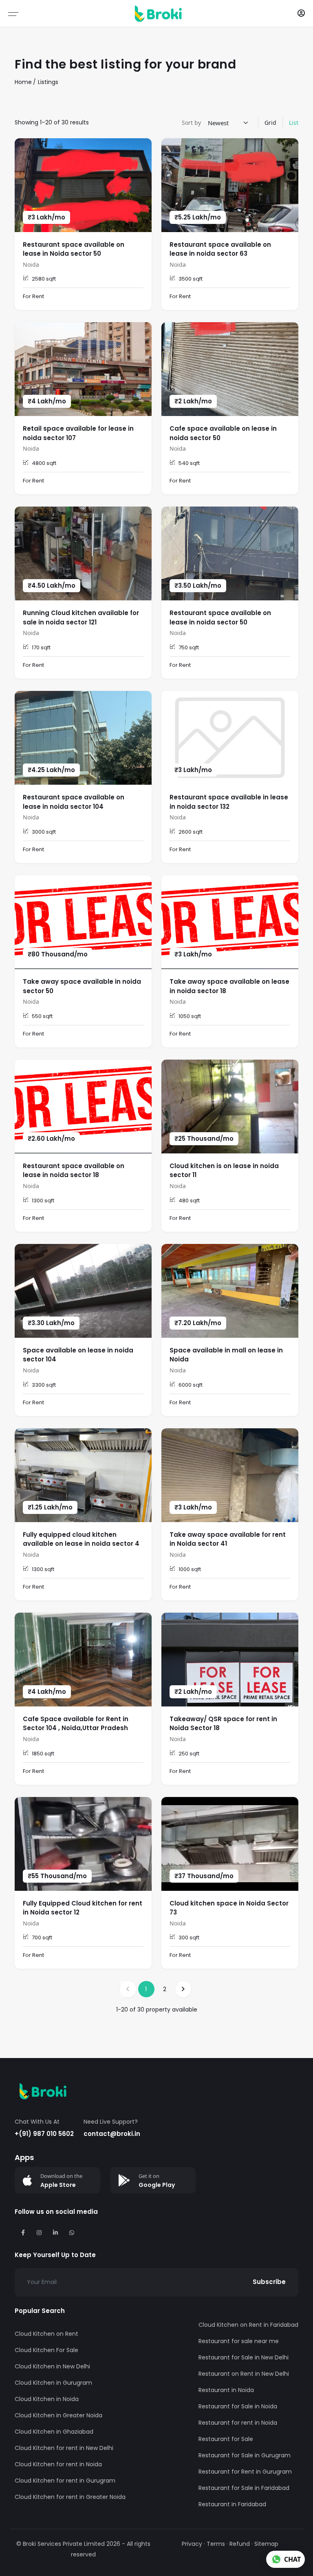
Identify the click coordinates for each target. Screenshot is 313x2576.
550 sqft (42, 1016)
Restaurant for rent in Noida (238, 2423)
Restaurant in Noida (226, 2390)
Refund (240, 2544)
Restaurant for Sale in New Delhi (244, 2357)
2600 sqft (191, 832)
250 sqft (189, 1754)
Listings (48, 82)
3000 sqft (44, 832)
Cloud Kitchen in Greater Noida (58, 2415)
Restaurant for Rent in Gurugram (245, 2472)
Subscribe (269, 2282)
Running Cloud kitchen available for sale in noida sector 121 (81, 617)
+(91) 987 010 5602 (44, 2134)
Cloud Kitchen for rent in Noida (58, 2464)
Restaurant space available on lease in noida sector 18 (74, 1171)
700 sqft (42, 1938)
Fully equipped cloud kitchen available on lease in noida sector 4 (81, 1539)
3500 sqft (191, 279)
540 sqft (189, 463)
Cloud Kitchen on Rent (46, 2334)
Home (23, 82)
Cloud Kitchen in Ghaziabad (54, 2432)
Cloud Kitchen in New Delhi (52, 2366)
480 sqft (189, 1201)
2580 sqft (44, 279)
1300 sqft (43, 1201)
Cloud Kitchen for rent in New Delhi (64, 2448)
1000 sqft (190, 1569)
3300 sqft (44, 1385)
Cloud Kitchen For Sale (46, 2350)
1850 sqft (43, 1754)
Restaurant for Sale (226, 2439)
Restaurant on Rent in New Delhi (244, 2374)
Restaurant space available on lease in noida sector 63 (220, 249)
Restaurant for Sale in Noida (238, 2406)
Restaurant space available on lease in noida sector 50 (220, 617)
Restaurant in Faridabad (232, 2504)
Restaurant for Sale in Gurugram (245, 2455)
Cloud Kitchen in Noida (47, 2399)
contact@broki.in (112, 2134)
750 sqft (189, 647)
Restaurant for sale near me (239, 2341)
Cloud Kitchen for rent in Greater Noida (70, 2497)
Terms (216, 2544)
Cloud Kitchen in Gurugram (53, 2383)
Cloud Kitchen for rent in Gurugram (65, 2481)
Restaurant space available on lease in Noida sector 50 (74, 249)
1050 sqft (190, 1016)
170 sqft (41, 647)
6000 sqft (191, 1385)
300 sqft (189, 1938)
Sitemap (266, 2544)
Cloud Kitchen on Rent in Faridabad (248, 2325)
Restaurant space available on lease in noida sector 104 (74, 802)
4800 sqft (44, 463)
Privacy (192, 2544)
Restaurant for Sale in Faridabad (244, 2488)
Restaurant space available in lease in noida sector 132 (229, 802)
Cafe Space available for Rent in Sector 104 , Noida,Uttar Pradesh (76, 1724)
